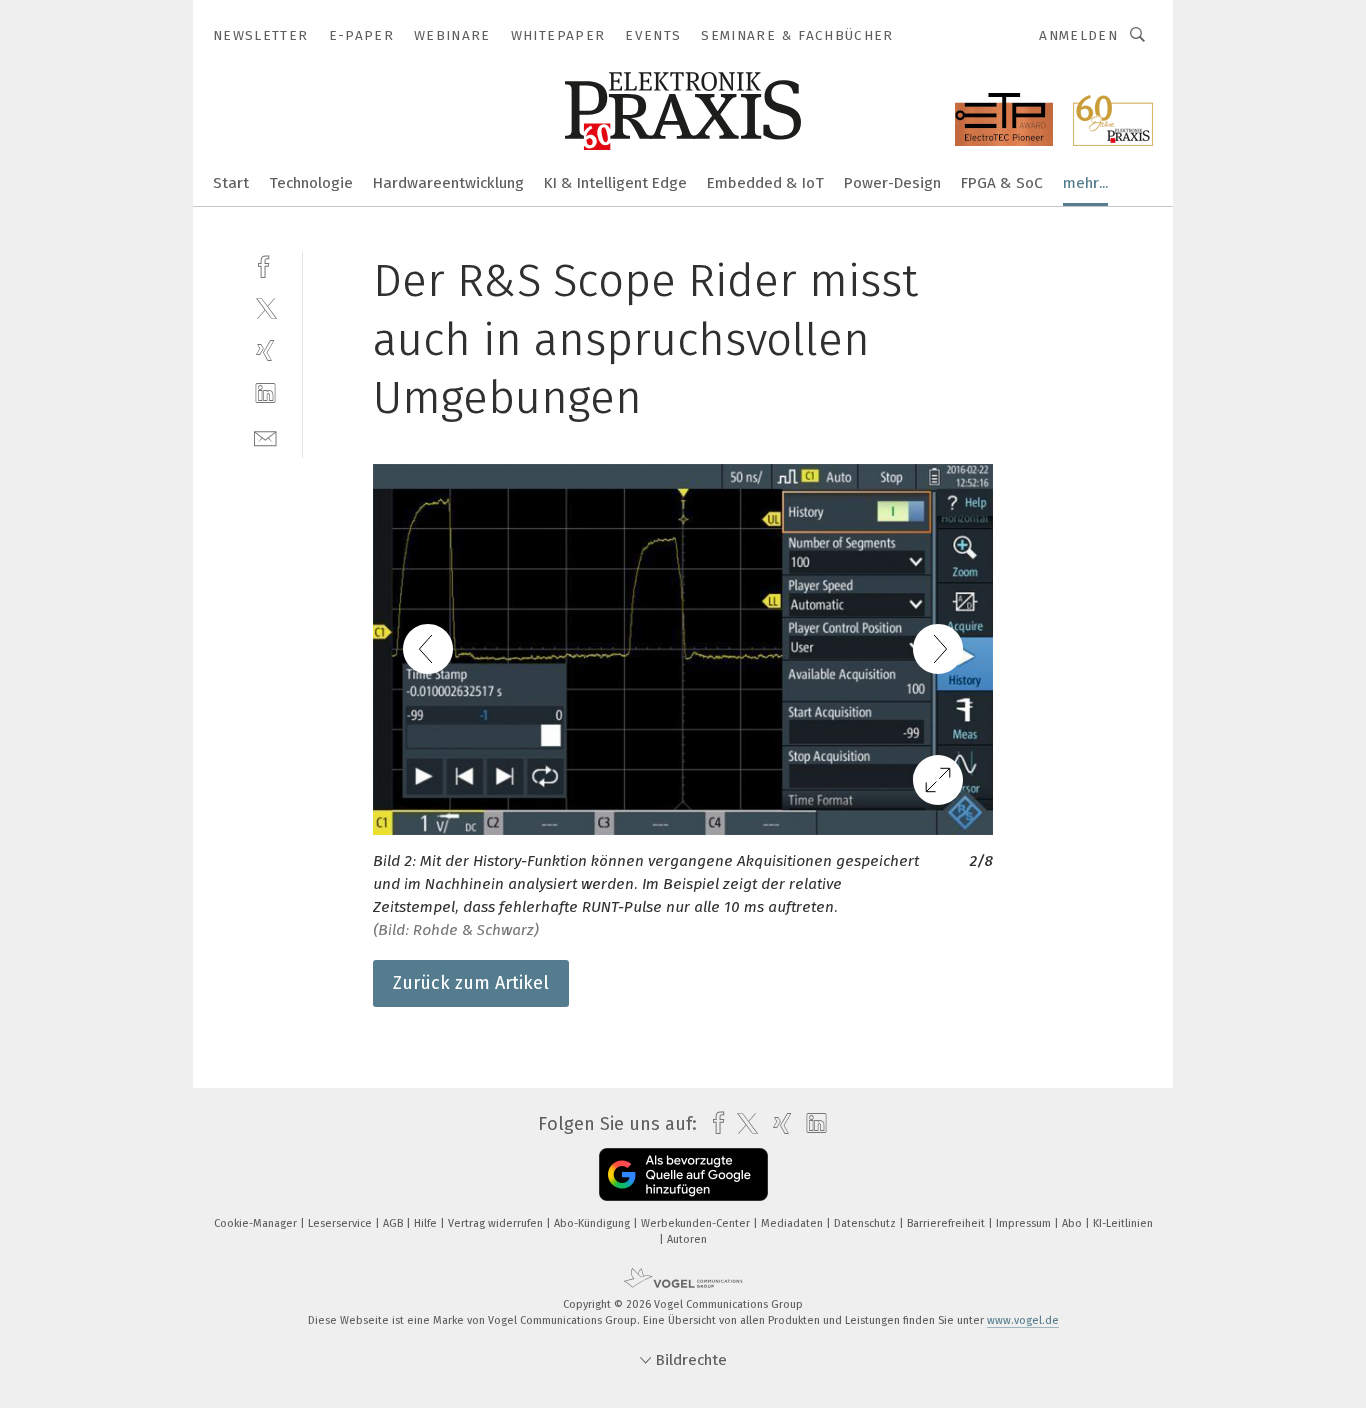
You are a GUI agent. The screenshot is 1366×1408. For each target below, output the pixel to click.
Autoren (687, 1239)
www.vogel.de (1023, 1320)
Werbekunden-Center (697, 1223)
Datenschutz (866, 1223)
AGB (394, 1223)
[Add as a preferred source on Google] (683, 1174)
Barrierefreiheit (947, 1223)
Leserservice (341, 1223)
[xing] (265, 350)
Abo (1073, 1223)
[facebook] (265, 264)
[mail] (265, 436)
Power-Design (892, 183)
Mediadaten (793, 1223)
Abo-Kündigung (593, 1223)
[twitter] (265, 307)
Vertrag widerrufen (497, 1223)
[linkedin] (265, 393)
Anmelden (1078, 35)
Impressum (1025, 1223)
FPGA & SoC (1002, 183)
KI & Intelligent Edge (615, 183)
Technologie (311, 183)
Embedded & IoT (765, 183)
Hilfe (427, 1223)
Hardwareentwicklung (448, 183)
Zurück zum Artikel (471, 983)
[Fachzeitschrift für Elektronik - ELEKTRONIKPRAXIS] (231, 181)
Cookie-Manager (257, 1223)
